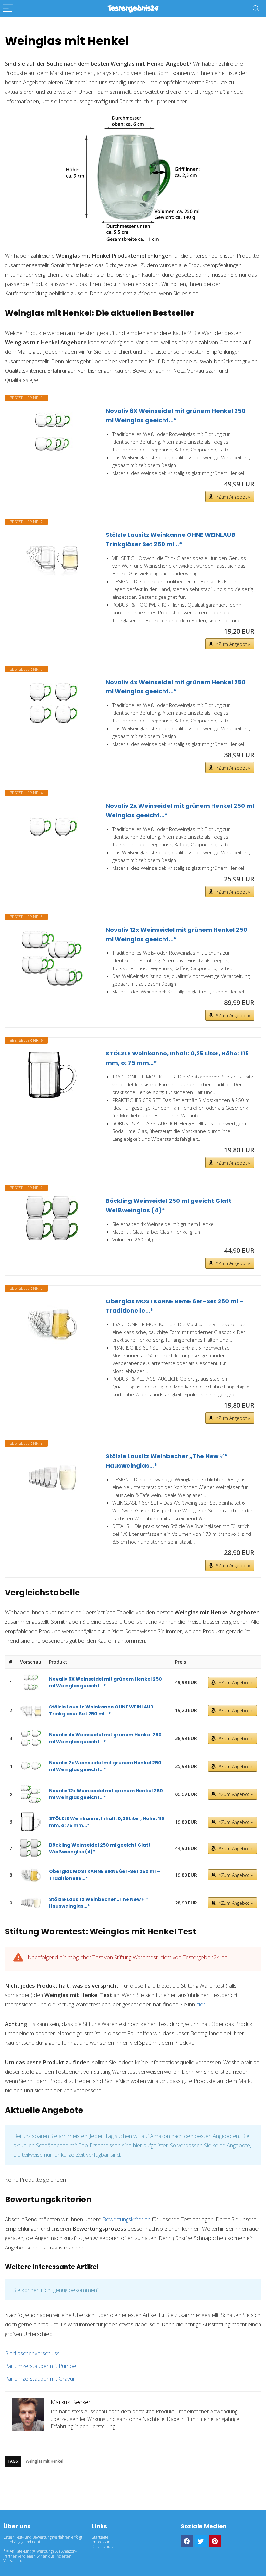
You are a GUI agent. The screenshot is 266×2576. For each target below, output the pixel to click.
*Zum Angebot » (233, 497)
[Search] (256, 9)
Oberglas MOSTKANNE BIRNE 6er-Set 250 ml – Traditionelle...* (175, 1306)
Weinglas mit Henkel (44, 2461)
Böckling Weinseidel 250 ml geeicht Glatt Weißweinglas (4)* (169, 1205)
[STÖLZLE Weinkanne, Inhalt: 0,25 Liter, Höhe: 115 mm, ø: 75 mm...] (52, 1075)
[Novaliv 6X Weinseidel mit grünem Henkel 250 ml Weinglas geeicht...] (52, 432)
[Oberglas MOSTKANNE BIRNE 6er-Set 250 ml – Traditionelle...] (52, 1323)
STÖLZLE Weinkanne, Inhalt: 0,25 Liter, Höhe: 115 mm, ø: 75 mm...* (177, 1058)
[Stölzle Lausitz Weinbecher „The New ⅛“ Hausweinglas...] (52, 1478)
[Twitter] (201, 2541)
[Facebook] (187, 2541)
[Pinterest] (215, 2541)
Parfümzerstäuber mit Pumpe (41, 2366)
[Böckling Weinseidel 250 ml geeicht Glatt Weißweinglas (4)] (52, 1219)
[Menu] (8, 9)
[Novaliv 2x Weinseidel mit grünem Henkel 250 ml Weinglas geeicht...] (52, 827)
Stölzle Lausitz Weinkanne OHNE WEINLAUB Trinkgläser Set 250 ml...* (170, 539)
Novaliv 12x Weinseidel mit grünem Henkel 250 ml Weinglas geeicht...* (176, 934)
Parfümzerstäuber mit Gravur (40, 2379)
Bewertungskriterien (127, 2219)
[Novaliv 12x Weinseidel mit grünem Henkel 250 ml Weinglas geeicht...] (52, 958)
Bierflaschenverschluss (32, 2353)
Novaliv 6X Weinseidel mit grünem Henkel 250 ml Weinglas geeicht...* (176, 415)
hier (201, 2004)
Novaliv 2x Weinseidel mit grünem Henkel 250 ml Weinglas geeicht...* (180, 810)
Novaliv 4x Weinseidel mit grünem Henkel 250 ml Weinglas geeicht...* (176, 687)
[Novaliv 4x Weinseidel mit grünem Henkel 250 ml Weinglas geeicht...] (52, 704)
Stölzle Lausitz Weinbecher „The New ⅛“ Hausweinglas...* (167, 1461)
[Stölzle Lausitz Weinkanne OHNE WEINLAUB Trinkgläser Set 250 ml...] (52, 556)
